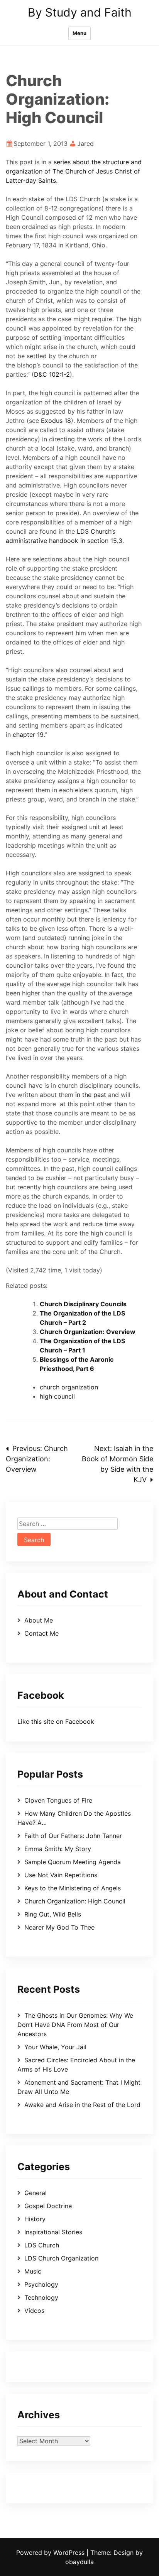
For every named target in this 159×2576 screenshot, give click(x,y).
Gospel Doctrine (48, 2206)
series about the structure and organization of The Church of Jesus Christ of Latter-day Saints (74, 171)
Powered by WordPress (51, 2553)
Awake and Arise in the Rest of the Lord (82, 2105)
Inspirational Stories (53, 2232)
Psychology (41, 2284)
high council (57, 1396)
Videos (34, 2311)
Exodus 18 (56, 421)
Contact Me (41, 1633)
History (35, 2219)
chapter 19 (28, 735)
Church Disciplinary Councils (83, 1304)
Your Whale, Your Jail (55, 2047)
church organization (69, 1387)
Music (33, 2271)
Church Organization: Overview (88, 1332)
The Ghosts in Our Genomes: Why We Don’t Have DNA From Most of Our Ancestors (75, 2025)
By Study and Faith (80, 12)
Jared (85, 144)
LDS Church (42, 2245)
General (36, 2193)
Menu (79, 33)
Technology (41, 2297)
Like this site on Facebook (56, 1721)
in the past (91, 1095)
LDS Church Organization (61, 2258)
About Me (39, 1620)
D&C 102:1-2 (52, 374)
